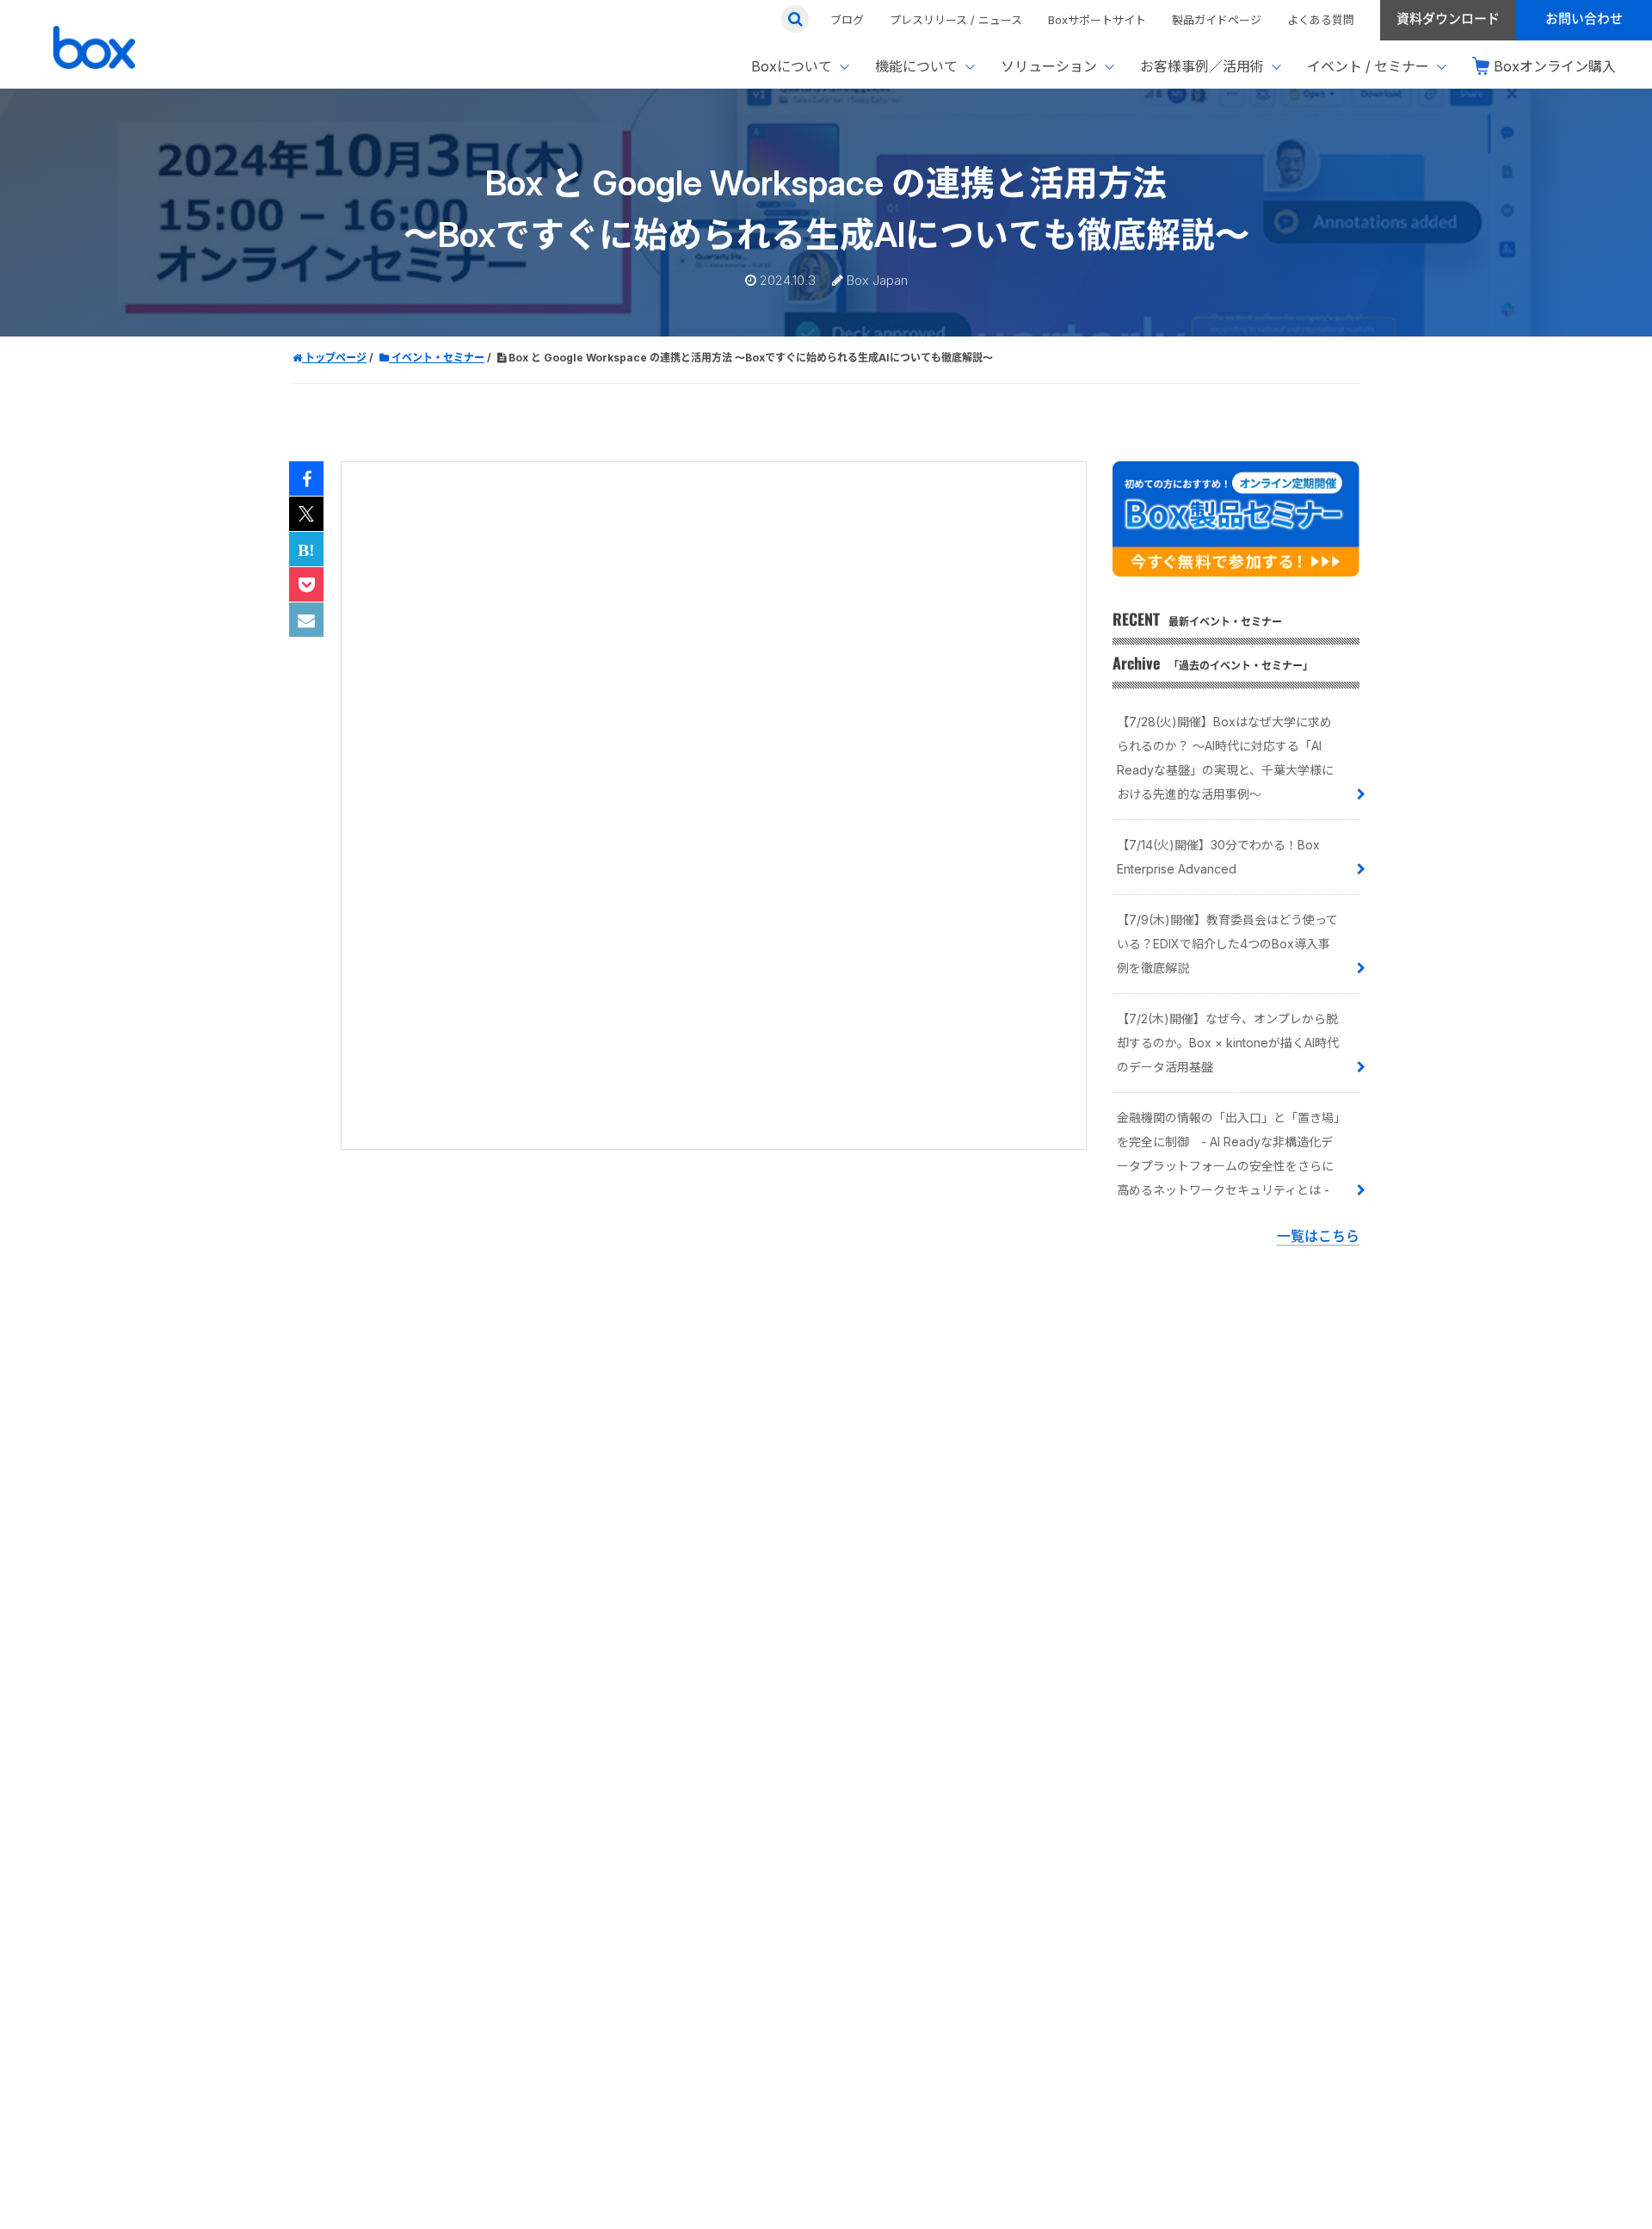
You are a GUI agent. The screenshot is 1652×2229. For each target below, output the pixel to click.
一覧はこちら (1318, 1236)
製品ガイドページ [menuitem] (1217, 20)
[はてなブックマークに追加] (306, 550)
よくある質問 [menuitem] (1321, 20)
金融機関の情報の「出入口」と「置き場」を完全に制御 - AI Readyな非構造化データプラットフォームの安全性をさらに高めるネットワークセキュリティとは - (1228, 1154)
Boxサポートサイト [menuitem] (1097, 20)
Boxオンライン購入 (1555, 66)
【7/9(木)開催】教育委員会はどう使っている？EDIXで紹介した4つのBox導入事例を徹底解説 (1227, 944)
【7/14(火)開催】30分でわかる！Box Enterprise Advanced (1218, 857)
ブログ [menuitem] (847, 20)
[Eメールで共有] (306, 621)
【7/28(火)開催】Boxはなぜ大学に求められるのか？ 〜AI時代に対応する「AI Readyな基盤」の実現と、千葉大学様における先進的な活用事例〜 (1225, 758)
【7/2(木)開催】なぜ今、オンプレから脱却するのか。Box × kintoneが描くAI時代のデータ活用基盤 (1228, 1043)
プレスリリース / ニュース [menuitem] (956, 20)
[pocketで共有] (306, 585)
